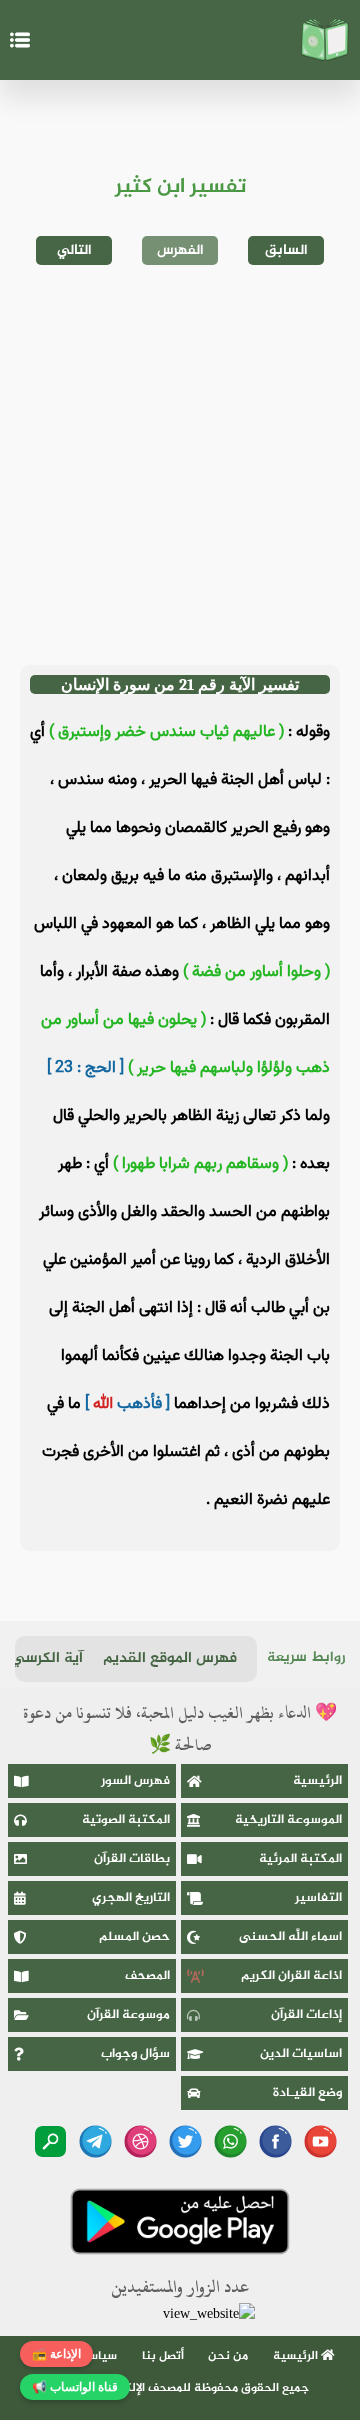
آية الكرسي (47, 1658)
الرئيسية (317, 1781)
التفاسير (318, 1898)
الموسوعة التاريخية (288, 1820)
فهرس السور (135, 1781)
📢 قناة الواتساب (75, 2387)
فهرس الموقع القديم (170, 1658)
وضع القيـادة (307, 2093)
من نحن (228, 2356)
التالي (74, 250)
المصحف (147, 1976)
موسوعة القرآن (128, 2015)
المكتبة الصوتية (126, 1820)
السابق (286, 250)
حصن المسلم (134, 1937)
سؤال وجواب (135, 2054)
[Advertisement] (180, 465)
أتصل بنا (163, 2356)
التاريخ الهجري (131, 1898)
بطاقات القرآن (132, 1859)
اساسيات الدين (301, 2054)
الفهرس (180, 250)
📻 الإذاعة (56, 2354)
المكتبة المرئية (300, 1859)
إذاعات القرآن (306, 2015)
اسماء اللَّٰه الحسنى (290, 1937)
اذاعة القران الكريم (291, 1976)
